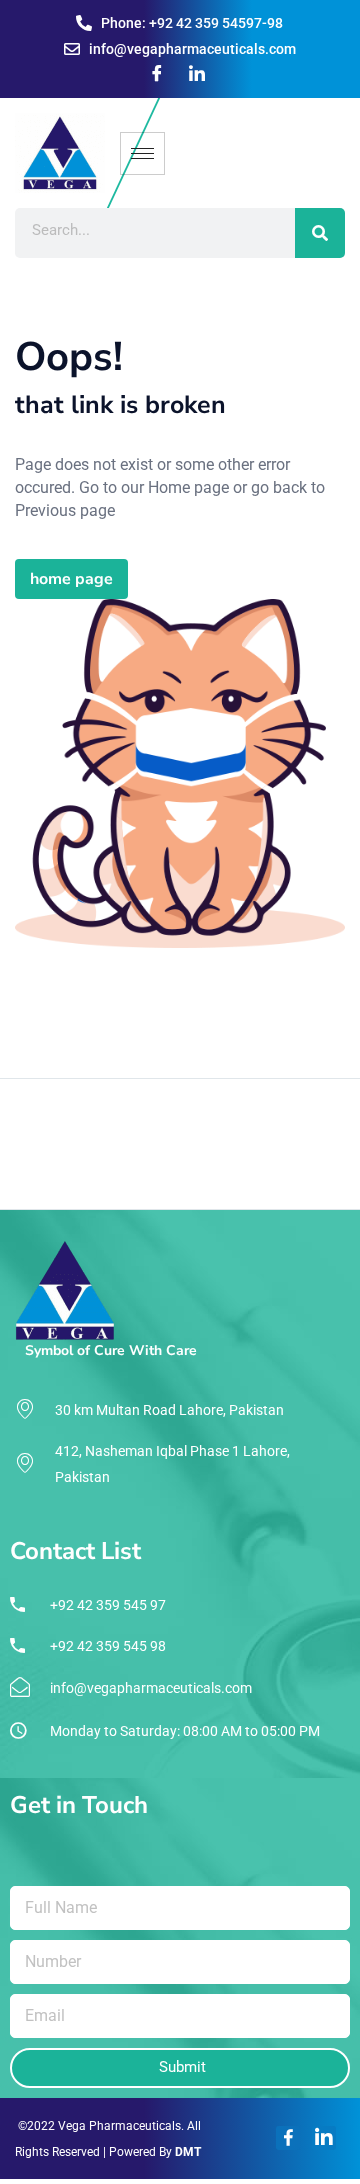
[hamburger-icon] (142, 153)
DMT (188, 2152)
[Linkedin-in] (324, 2138)
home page (71, 579)
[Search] (320, 233)
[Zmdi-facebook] (288, 2138)
